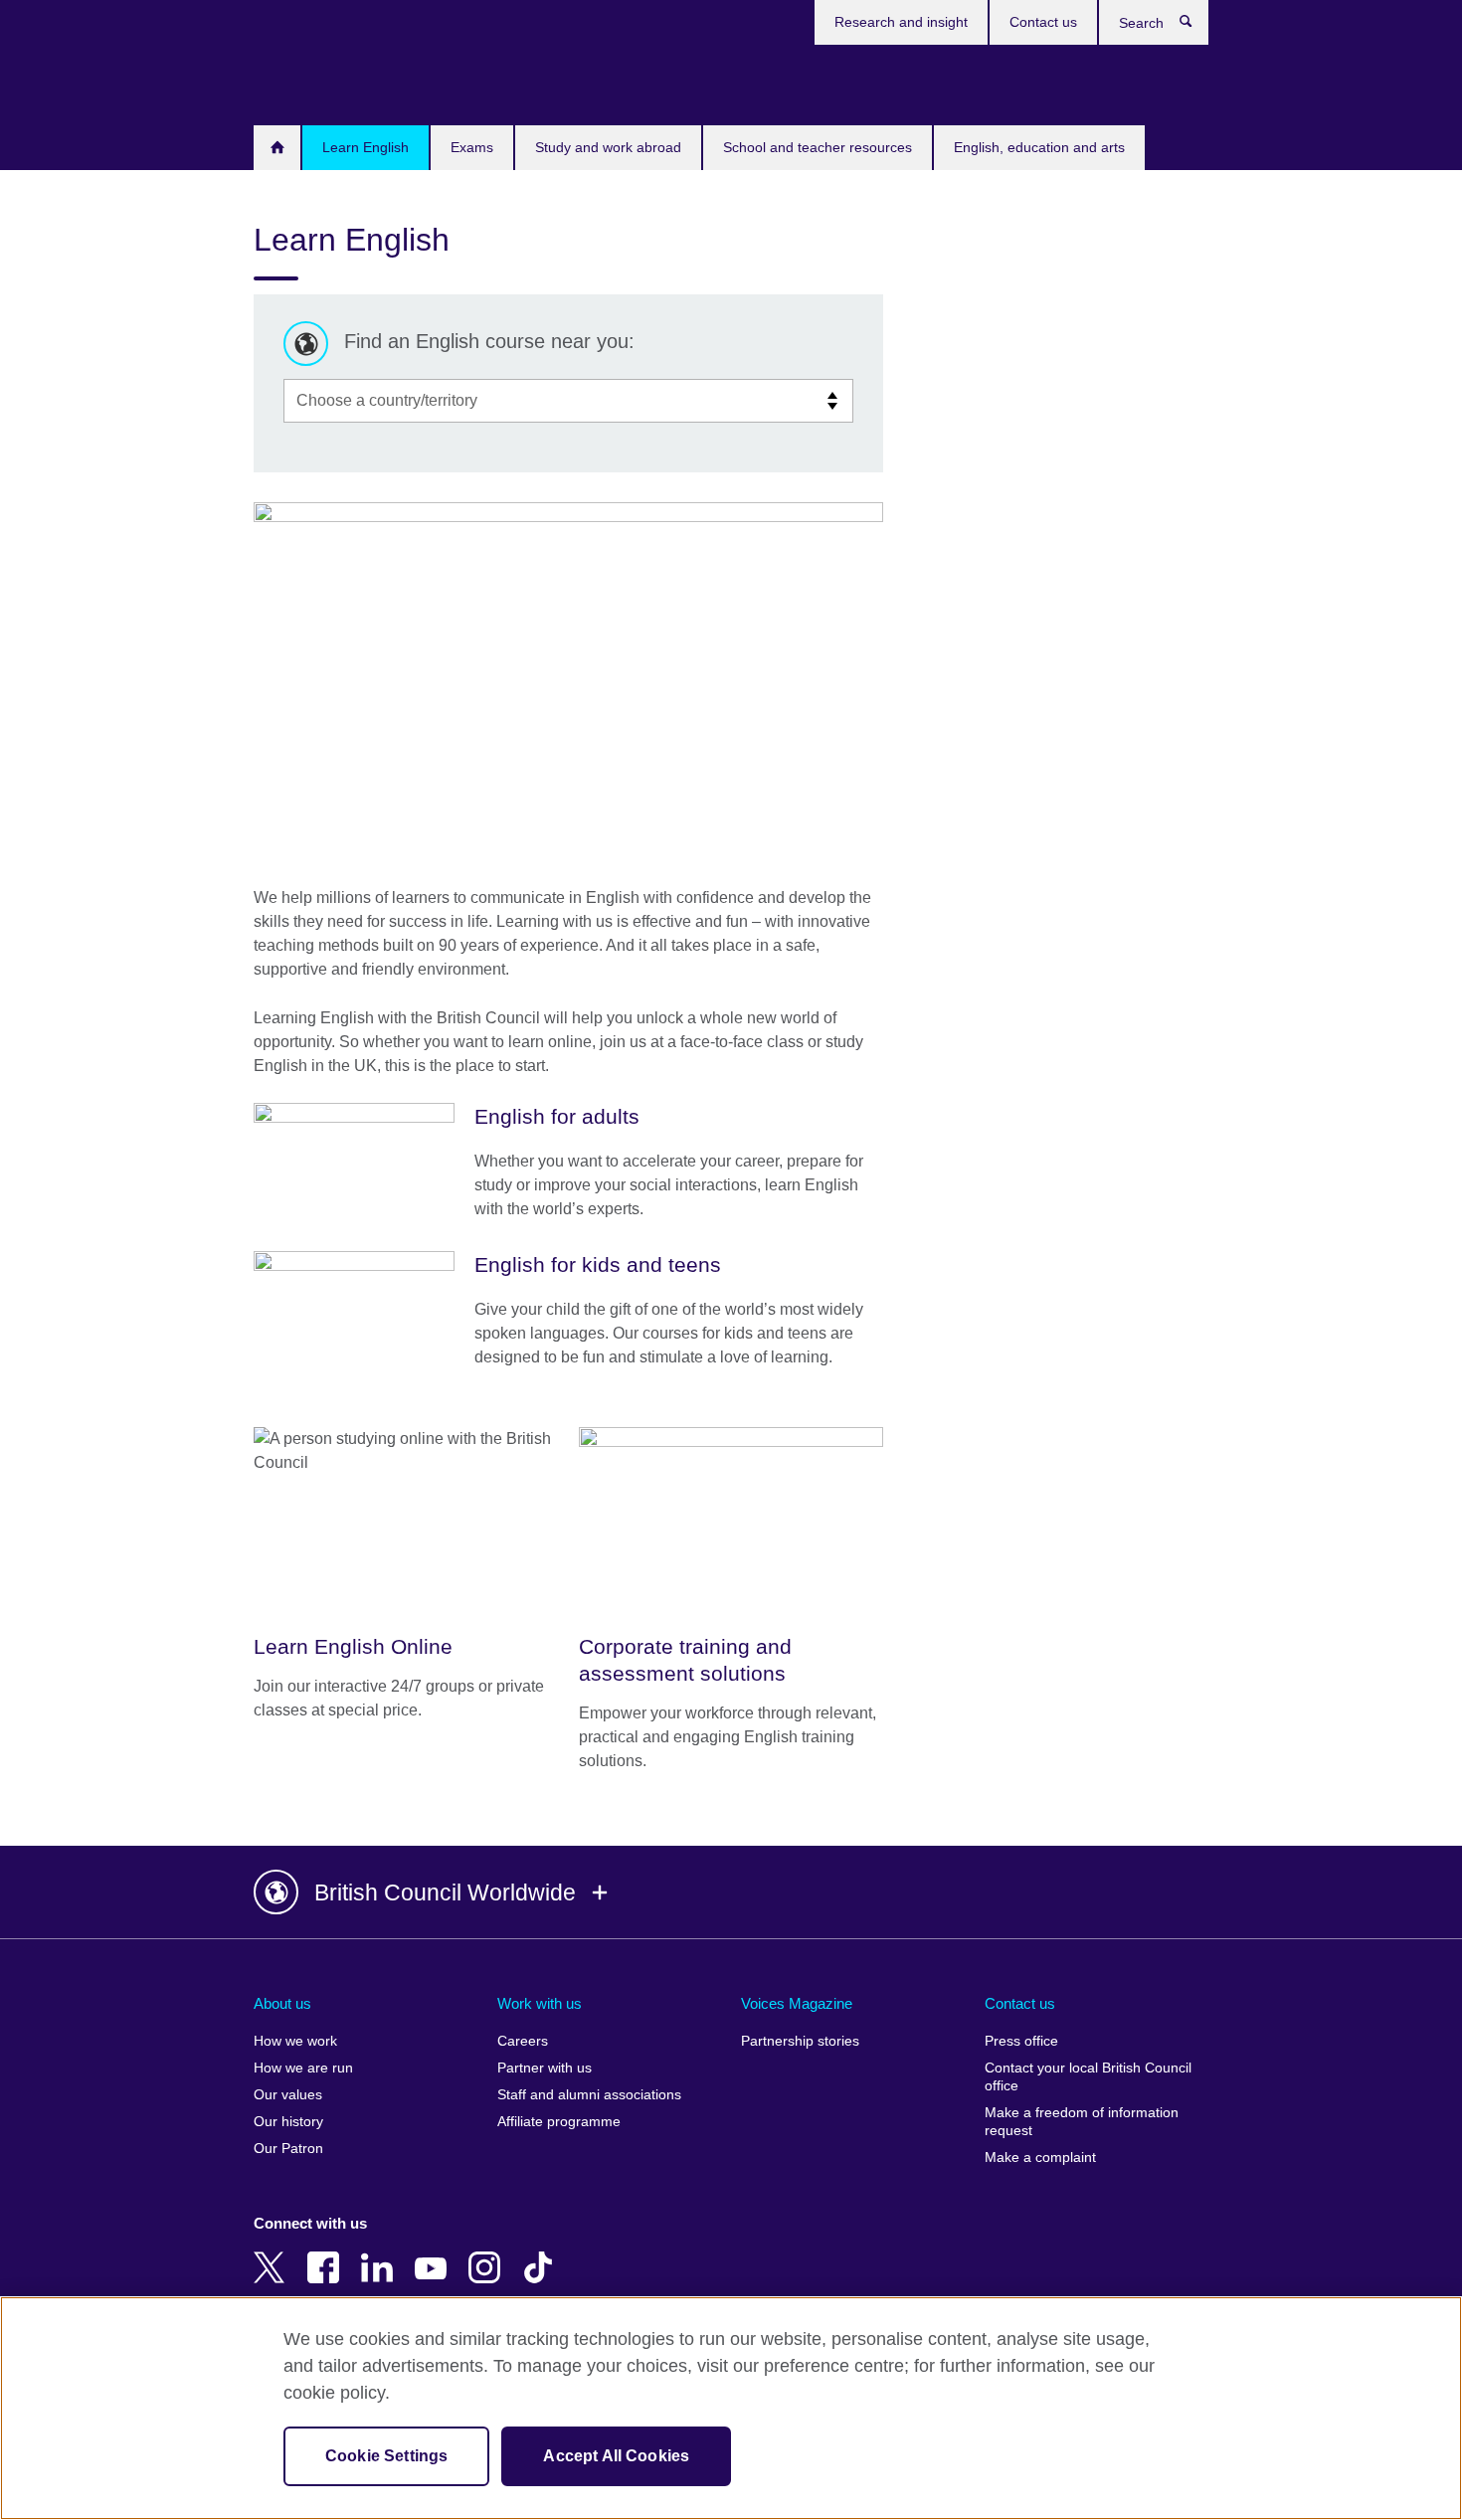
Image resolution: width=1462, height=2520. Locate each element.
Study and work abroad (608, 147)
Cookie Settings (386, 2456)
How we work (295, 2041)
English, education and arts (1039, 147)
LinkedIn (381, 2253)
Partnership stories (800, 2041)
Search (1196, 26)
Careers (523, 2041)
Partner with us (545, 2068)
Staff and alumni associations (589, 2095)
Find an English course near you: (489, 341)
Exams (472, 147)
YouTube (435, 2253)
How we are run (303, 2068)
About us (282, 2003)
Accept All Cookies (616, 2456)
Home (277, 148)
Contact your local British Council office (1088, 2077)
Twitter (274, 2253)
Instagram (488, 2253)
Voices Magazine (797, 2003)
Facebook (327, 2253)
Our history (288, 2122)
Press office (1021, 2041)
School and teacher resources (818, 147)
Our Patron (288, 2149)
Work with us (540, 2003)
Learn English (365, 147)
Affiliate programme (559, 2122)
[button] (731, 1892)
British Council (312, 82)
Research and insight (901, 22)
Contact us (1043, 22)
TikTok (542, 2253)
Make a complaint (1040, 2158)
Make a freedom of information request (1082, 2122)
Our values (288, 2095)
